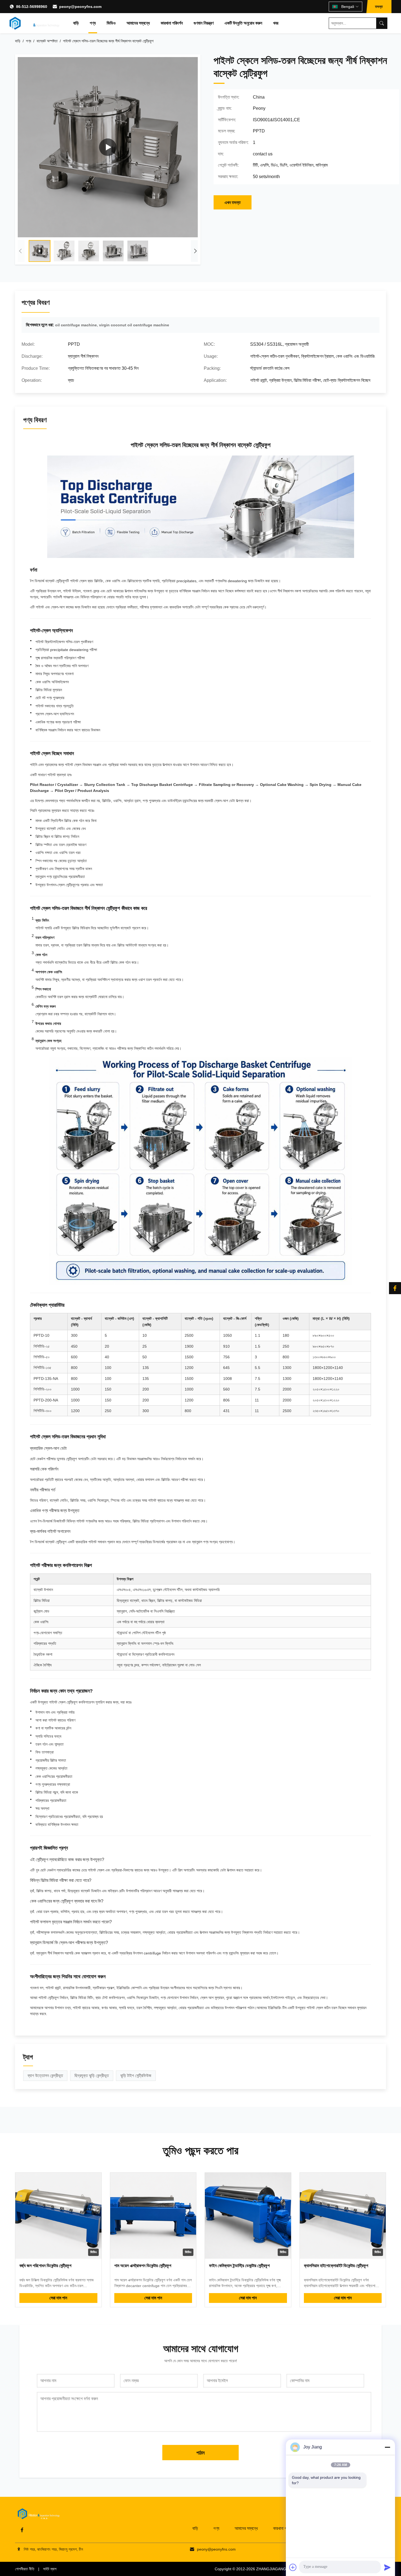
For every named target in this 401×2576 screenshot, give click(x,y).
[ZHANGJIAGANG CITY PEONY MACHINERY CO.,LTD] (35, 23)
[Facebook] (22, 2530)
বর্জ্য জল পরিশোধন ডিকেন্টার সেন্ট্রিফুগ (45, 2266)
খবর (276, 23)
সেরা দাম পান (58, 2298)
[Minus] (387, 2447)
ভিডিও (111, 23)
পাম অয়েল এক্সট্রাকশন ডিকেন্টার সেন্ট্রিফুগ (143, 2266)
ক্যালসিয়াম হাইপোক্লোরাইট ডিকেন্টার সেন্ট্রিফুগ (336, 2266)
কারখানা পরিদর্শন (172, 23)
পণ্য (93, 23)
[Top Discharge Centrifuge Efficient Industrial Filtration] (108, 147)
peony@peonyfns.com (80, 7)
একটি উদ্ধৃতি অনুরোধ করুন (243, 23)
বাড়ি (76, 23)
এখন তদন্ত (233, 202)
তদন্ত (379, 7)
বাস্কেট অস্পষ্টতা (47, 41)
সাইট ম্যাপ (50, 2569)
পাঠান (200, 2453)
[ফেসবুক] (395, 1288)
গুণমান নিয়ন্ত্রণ (204, 23)
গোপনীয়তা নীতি (25, 2569)
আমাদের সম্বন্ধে (138, 23)
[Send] (387, 2567)
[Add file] (293, 2567)
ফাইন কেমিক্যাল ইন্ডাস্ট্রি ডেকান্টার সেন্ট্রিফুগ (239, 2266)
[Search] (382, 23)
